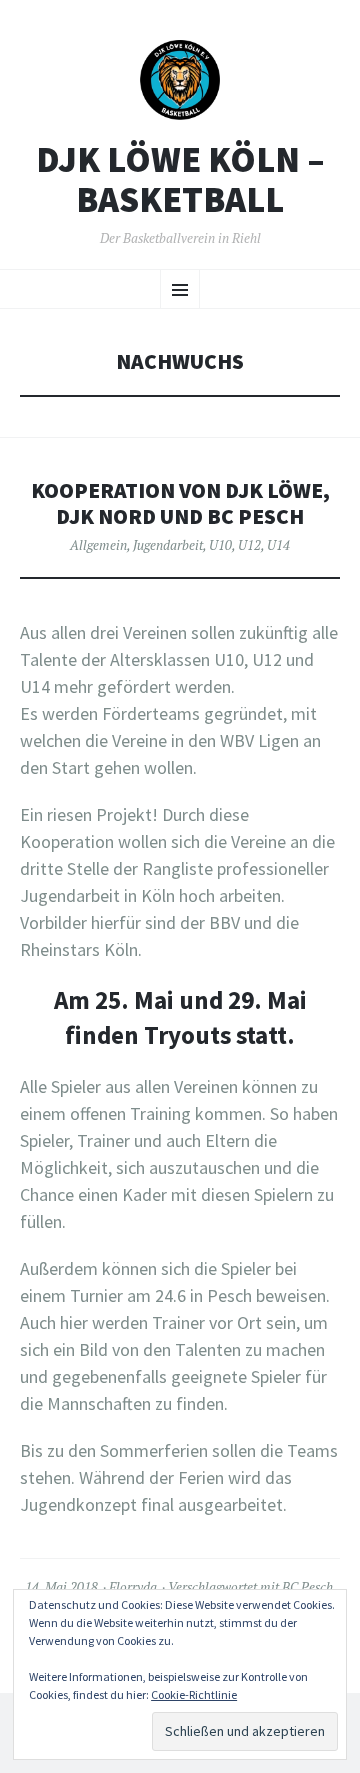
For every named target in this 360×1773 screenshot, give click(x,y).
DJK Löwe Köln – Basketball (180, 179)
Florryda (133, 1587)
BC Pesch (307, 1587)
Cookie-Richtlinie (194, 1694)
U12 (249, 545)
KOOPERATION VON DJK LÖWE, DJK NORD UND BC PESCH (180, 503)
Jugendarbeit (168, 545)
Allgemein (98, 545)
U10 (220, 545)
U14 (278, 545)
